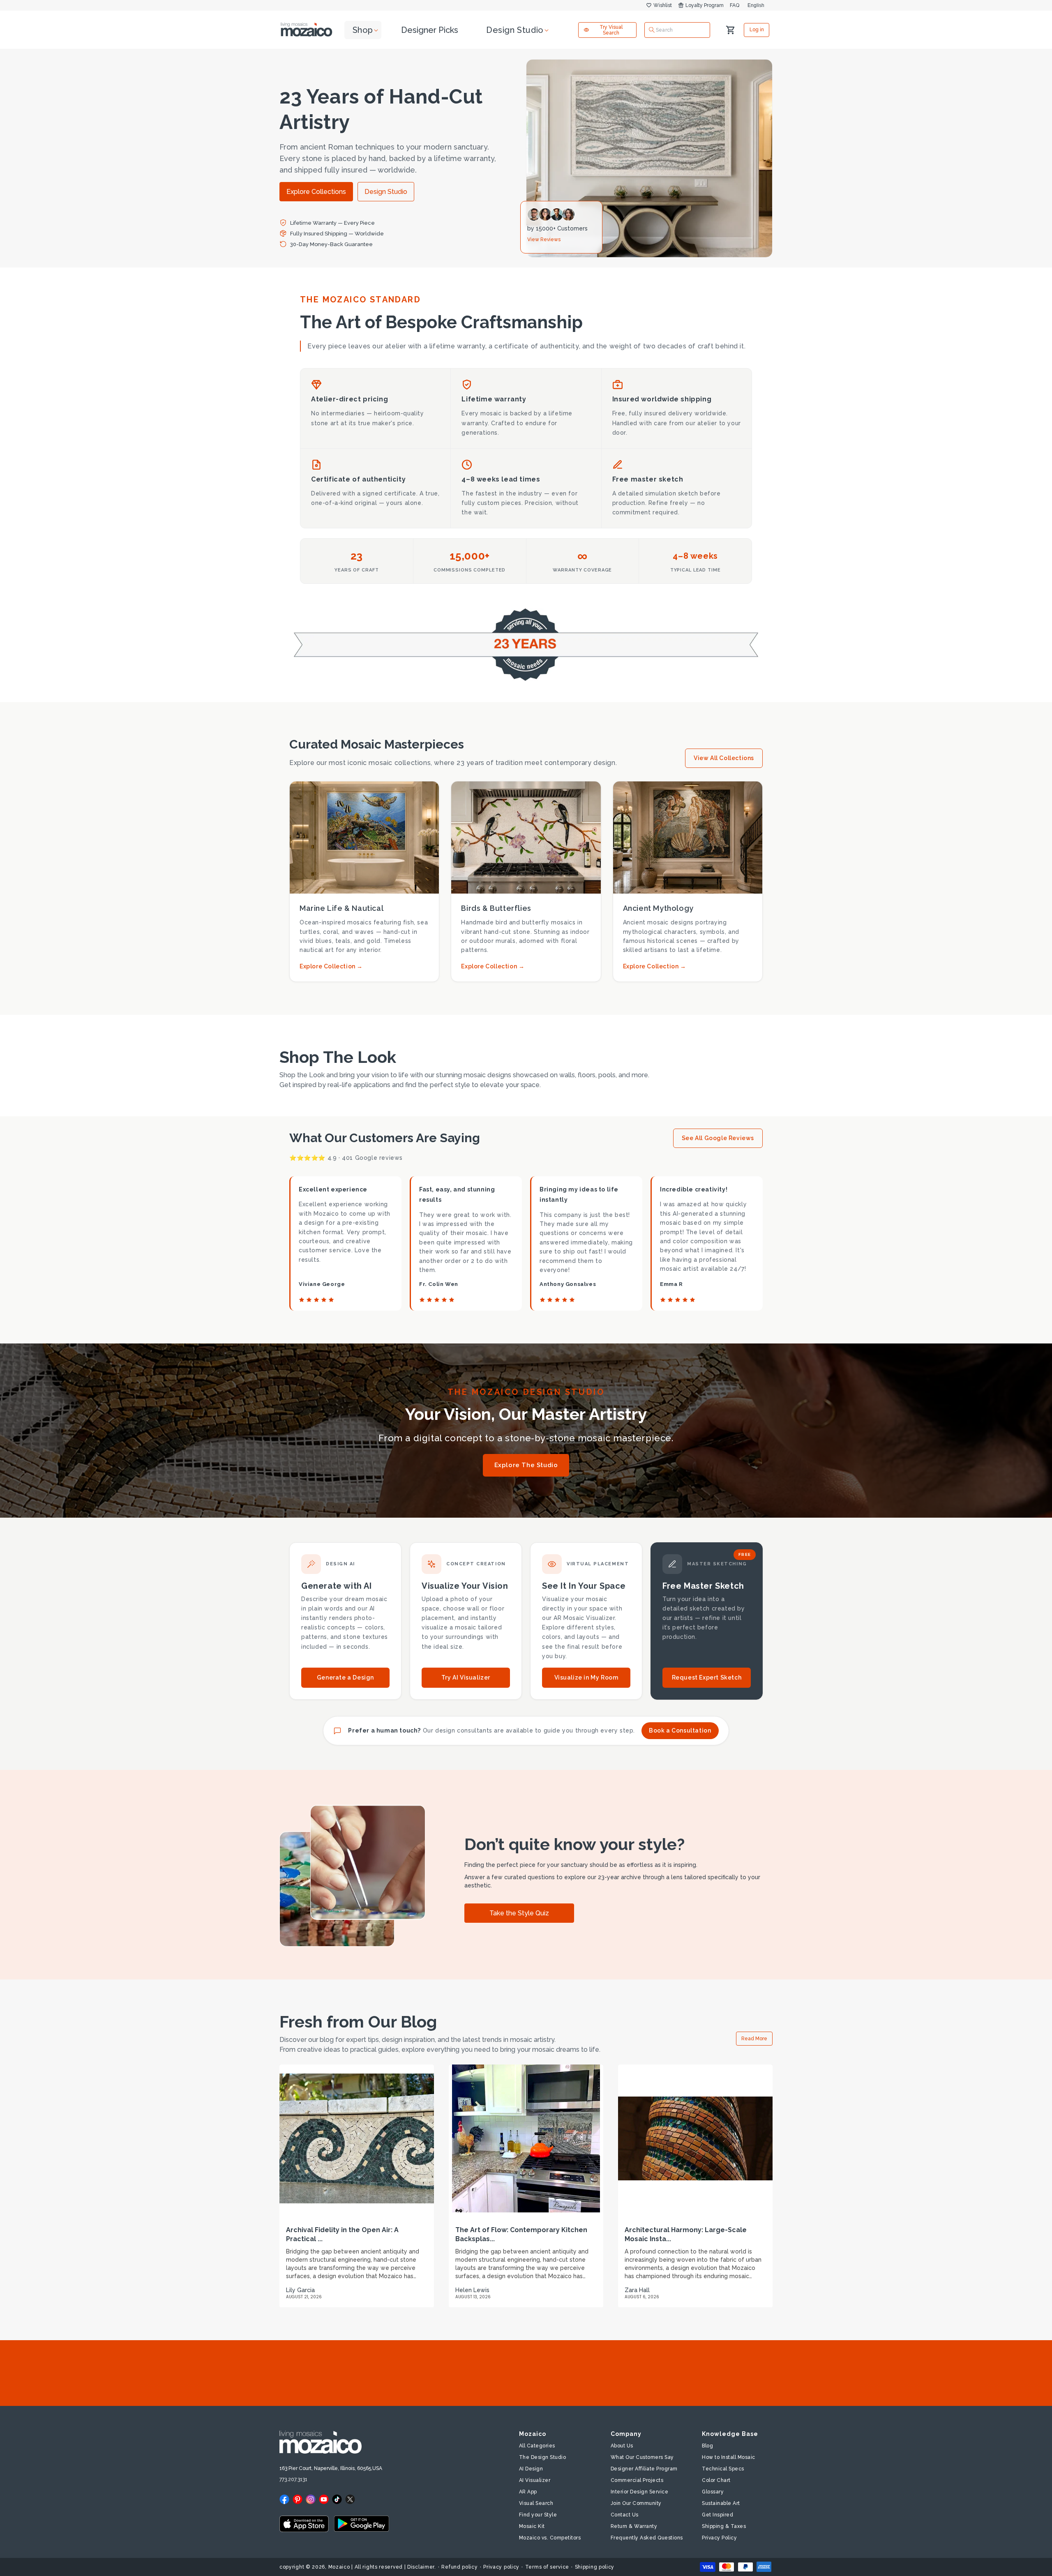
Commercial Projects (637, 2480)
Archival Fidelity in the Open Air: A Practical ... (342, 2234)
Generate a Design (345, 1677)
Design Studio (386, 192)
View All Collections (724, 758)
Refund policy (459, 2567)
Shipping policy (595, 2567)
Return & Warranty (634, 2526)
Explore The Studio (526, 1465)
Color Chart (716, 2480)
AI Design (531, 2469)
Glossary (713, 2492)
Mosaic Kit (532, 2526)
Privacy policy (501, 2567)
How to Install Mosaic (729, 2457)
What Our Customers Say (642, 2457)
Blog (707, 2446)
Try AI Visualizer (466, 1677)
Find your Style (538, 2515)
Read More (754, 2039)
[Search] (652, 30)
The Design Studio (543, 2457)
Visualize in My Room (586, 1677)
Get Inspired (717, 2515)
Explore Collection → (331, 966)
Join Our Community (636, 2503)
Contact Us (625, 2515)
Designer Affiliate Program (644, 2469)
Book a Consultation (680, 1730)
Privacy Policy (719, 2538)
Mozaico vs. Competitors (550, 2538)
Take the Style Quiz (519, 1913)
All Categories (537, 2446)
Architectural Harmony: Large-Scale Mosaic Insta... (686, 2234)
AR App (528, 2492)
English (756, 5)
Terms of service (547, 2567)
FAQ (735, 5)
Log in (757, 30)
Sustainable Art (721, 2503)
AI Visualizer (535, 2480)
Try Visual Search (611, 30)
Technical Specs (723, 2469)
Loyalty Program (705, 5)
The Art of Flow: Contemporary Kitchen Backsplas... (521, 2234)
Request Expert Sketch (707, 1677)
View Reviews (544, 240)
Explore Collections (316, 192)
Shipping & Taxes (724, 2526)
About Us (622, 2446)
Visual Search (536, 2503)
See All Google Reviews (718, 1138)
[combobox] (677, 30)
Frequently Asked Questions (647, 2538)
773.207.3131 (293, 2479)
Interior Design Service (640, 2492)
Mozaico (339, 2567)
